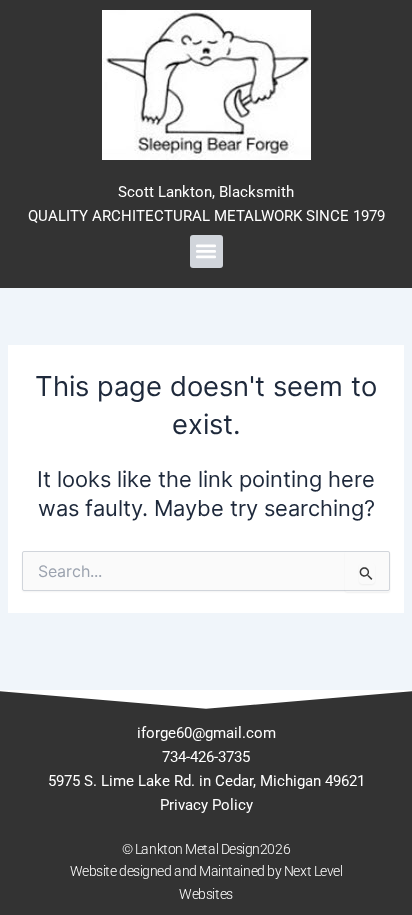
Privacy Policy (206, 805)
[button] (206, 251)
